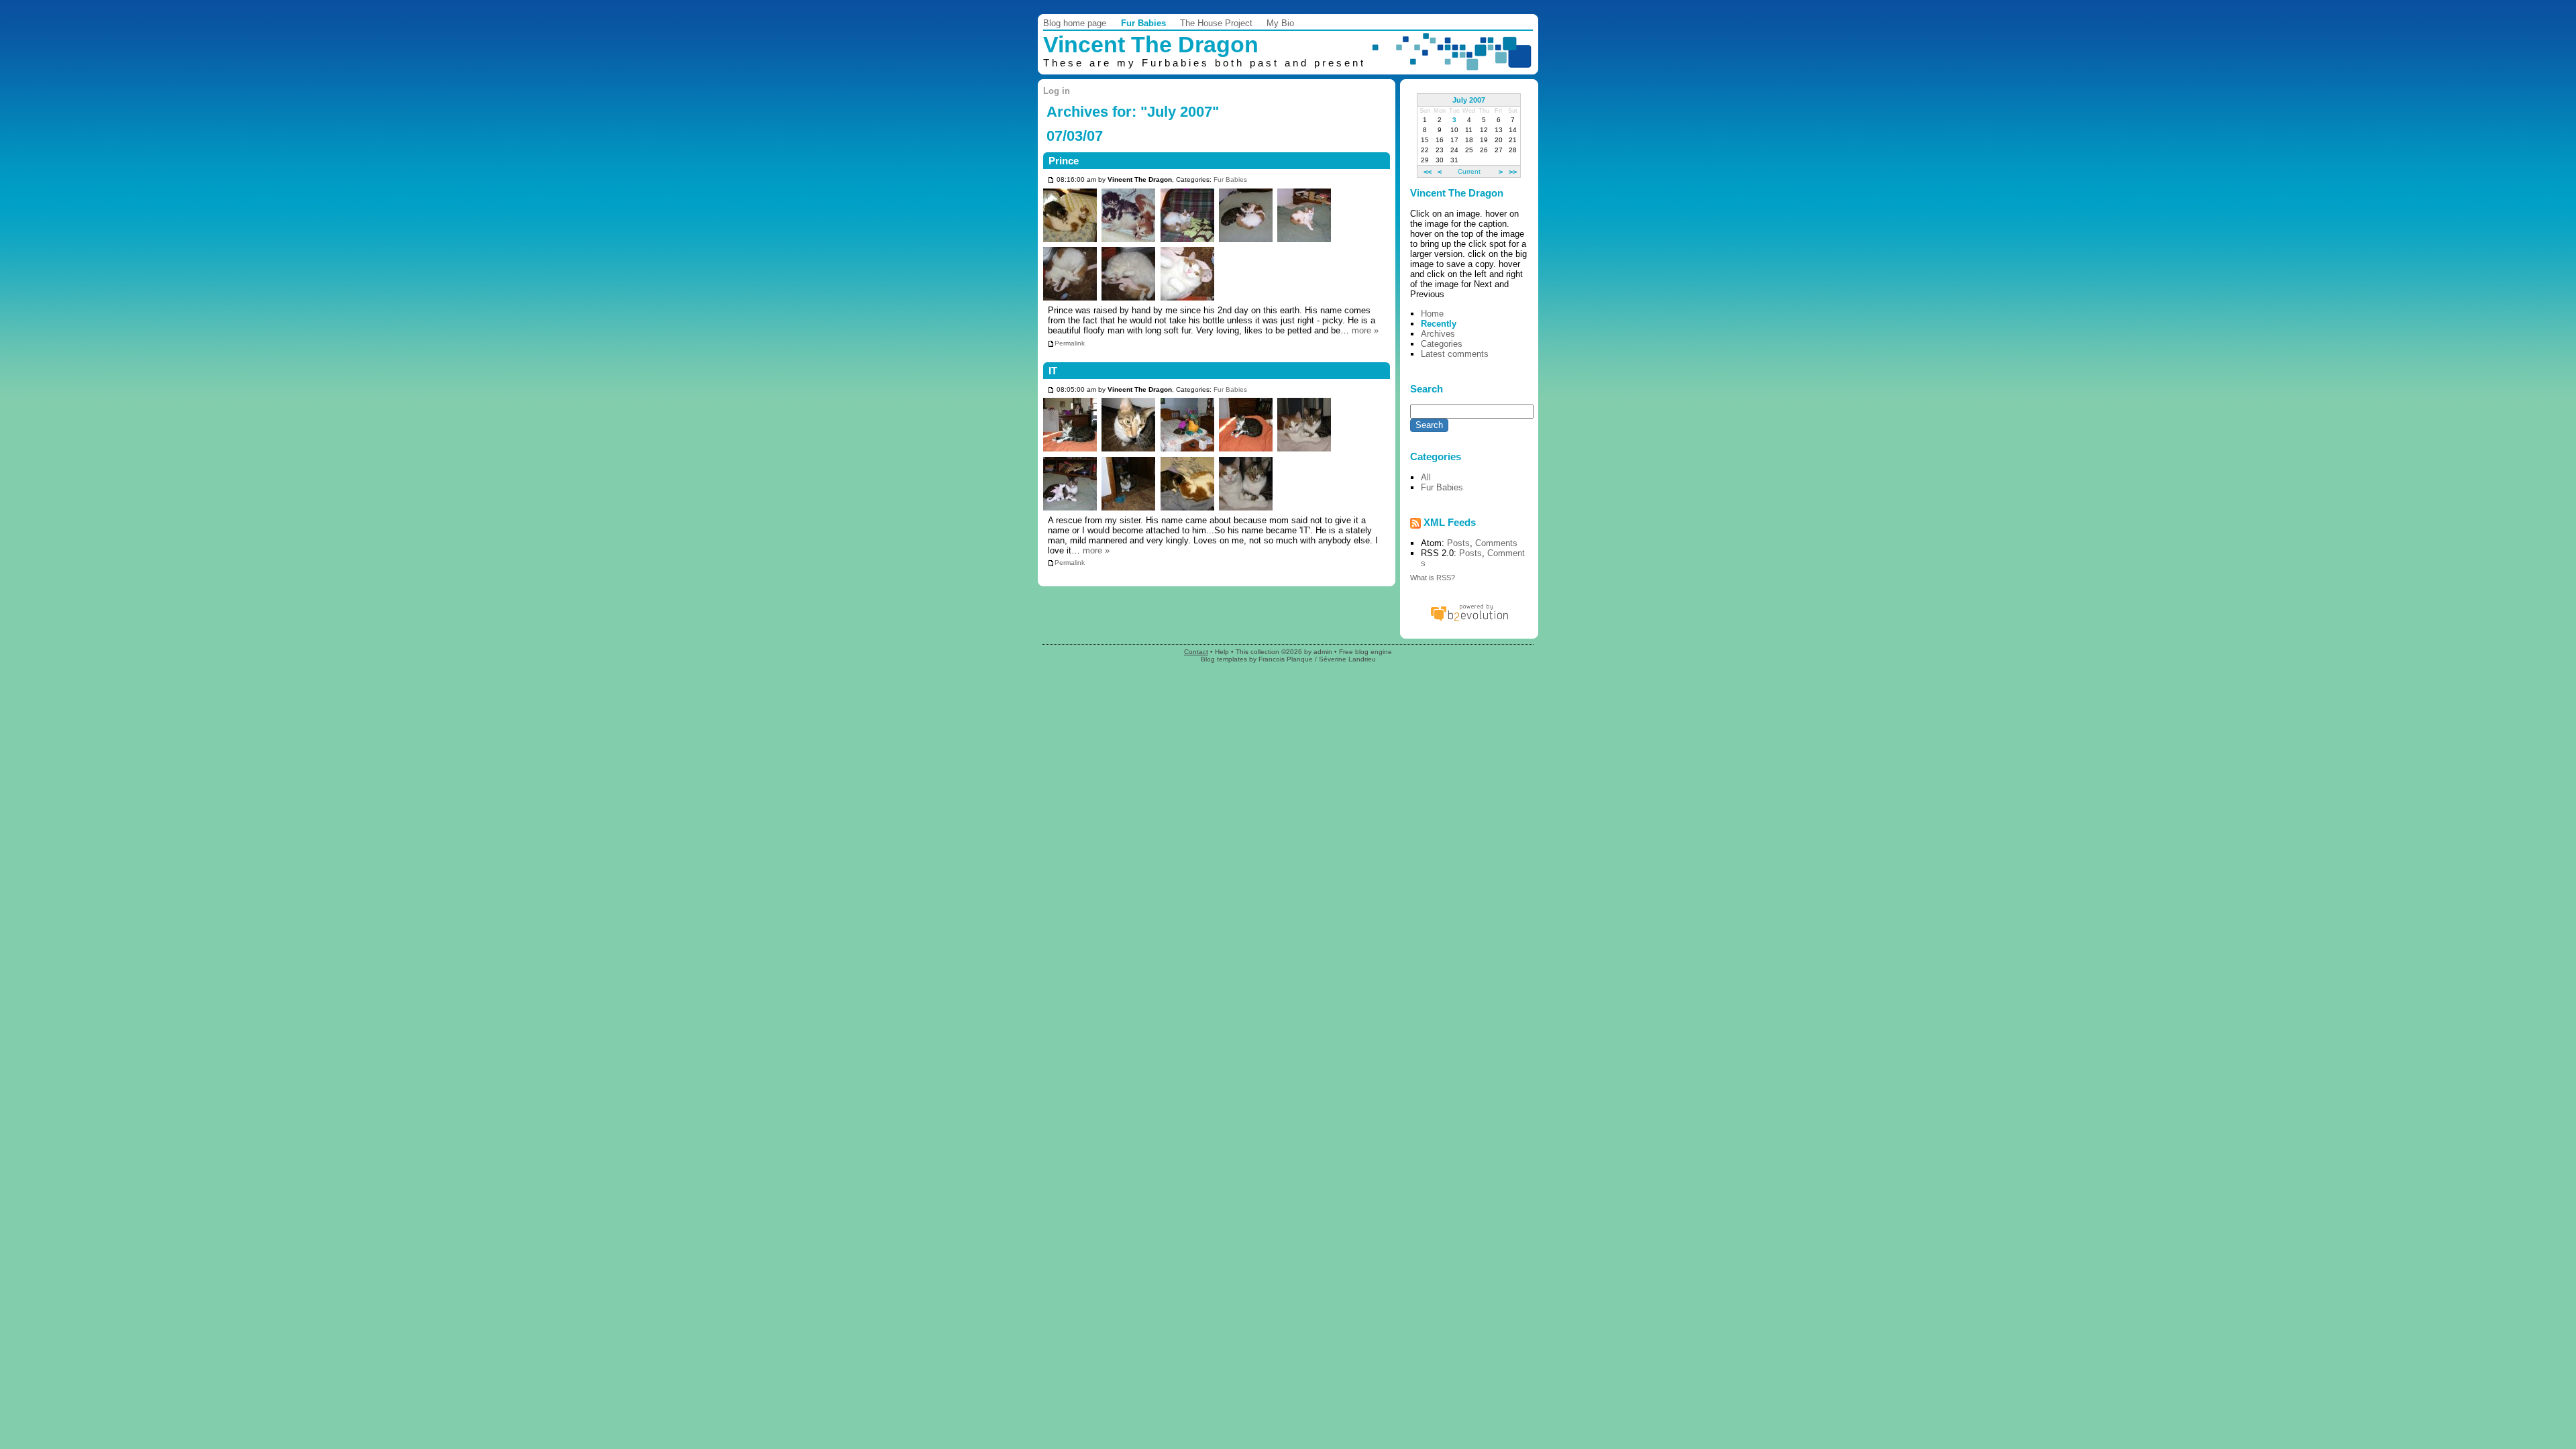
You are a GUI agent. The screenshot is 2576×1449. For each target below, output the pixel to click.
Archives (1438, 334)
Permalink (1070, 343)
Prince (1064, 161)
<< (1428, 171)
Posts (1458, 543)
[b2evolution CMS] (1469, 621)
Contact (1196, 652)
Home (1432, 314)
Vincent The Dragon (1151, 45)
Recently (1439, 324)
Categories (1442, 344)
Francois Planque (1286, 659)
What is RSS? (1433, 578)
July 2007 (1469, 100)
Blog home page (1075, 23)
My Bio (1280, 23)
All (1426, 477)
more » (1365, 330)
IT (1053, 371)
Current (1469, 171)
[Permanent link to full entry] (1051, 180)
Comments (1496, 543)
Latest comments (1455, 354)
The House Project (1216, 23)
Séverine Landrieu (1347, 659)
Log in (1057, 91)
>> (1513, 171)
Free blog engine (1365, 652)
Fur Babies (1143, 23)
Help (1222, 652)
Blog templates (1224, 659)
